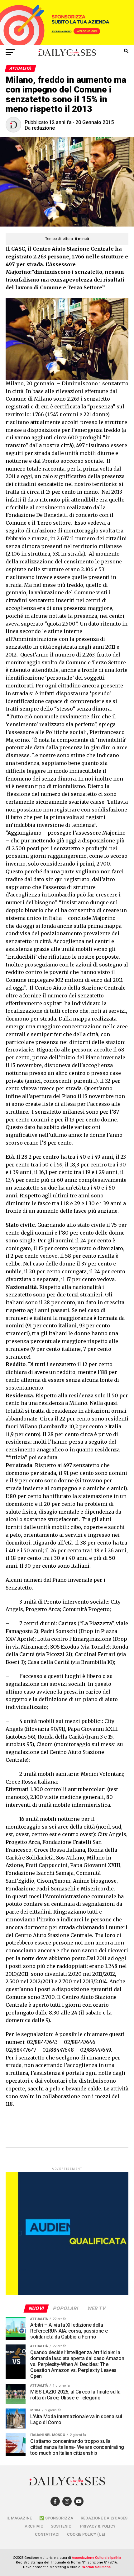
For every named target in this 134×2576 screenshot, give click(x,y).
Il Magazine (19, 2518)
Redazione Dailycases (104, 2518)
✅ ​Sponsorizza (56, 2518)
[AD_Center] (67, 43)
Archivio (34, 2526)
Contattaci (47, 2534)
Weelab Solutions (96, 2567)
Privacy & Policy (98, 2526)
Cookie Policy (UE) (86, 2534)
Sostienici (62, 2526)
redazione (43, 128)
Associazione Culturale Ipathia (97, 2558)
